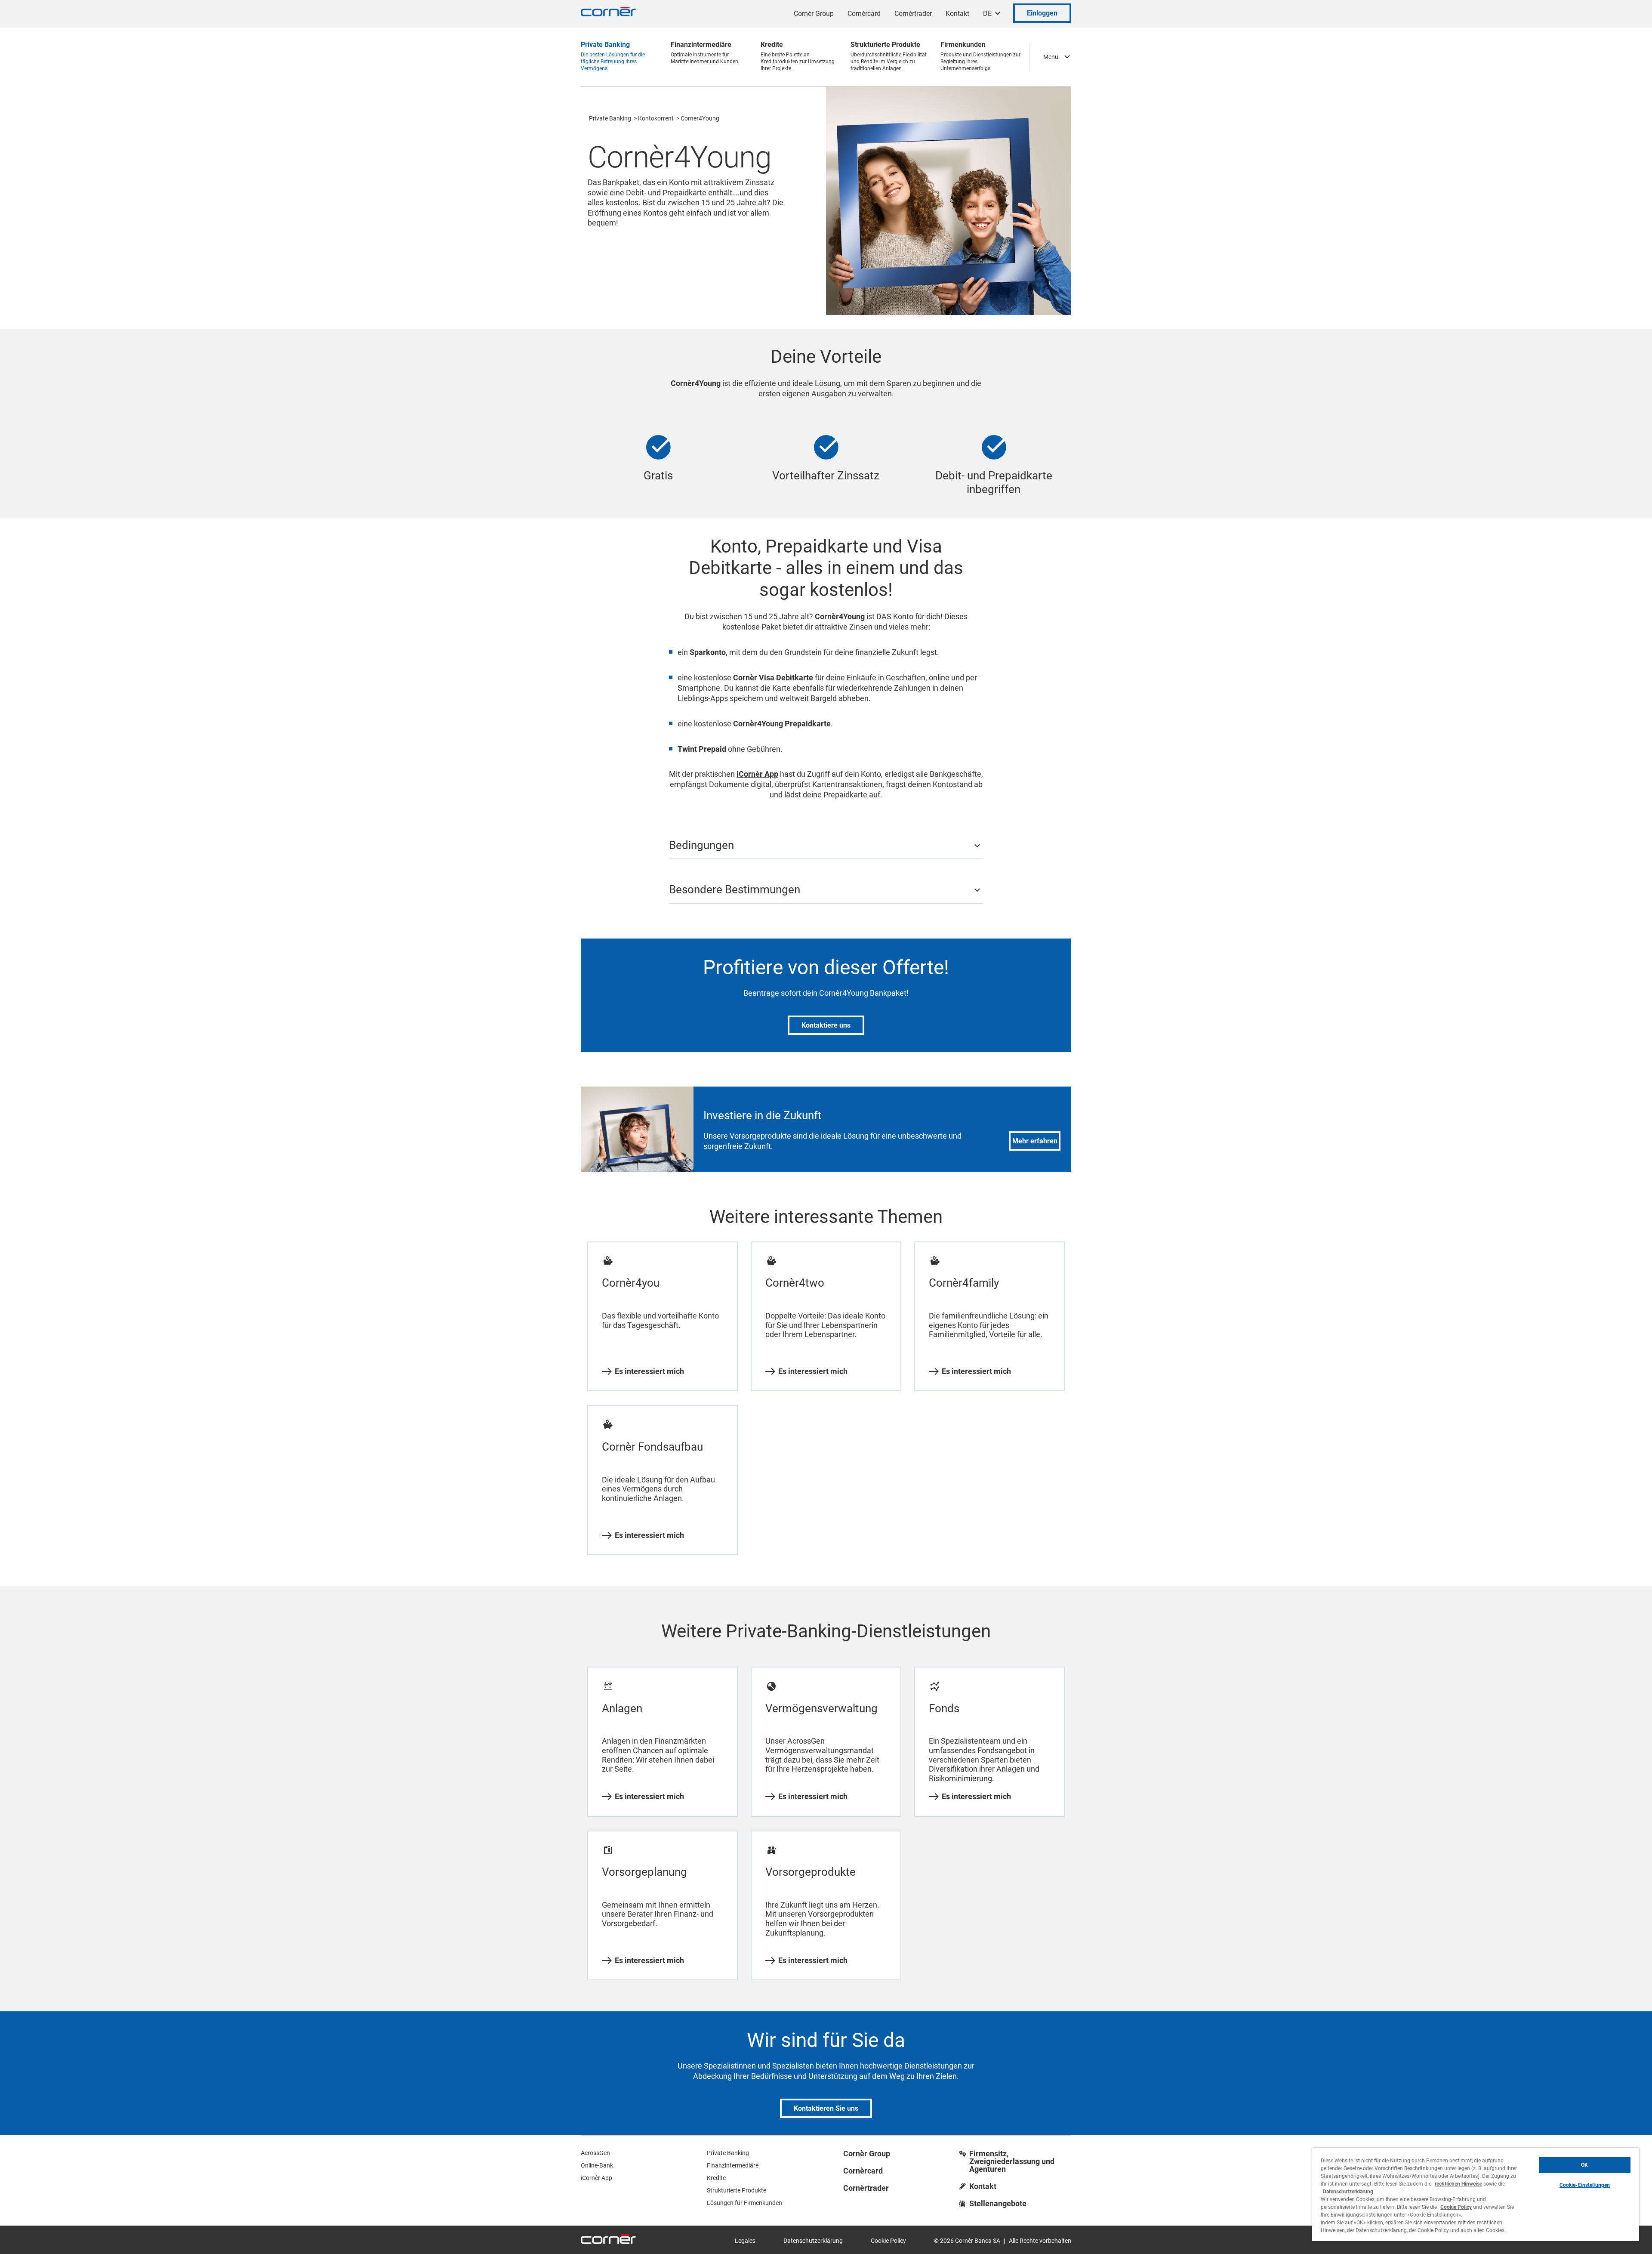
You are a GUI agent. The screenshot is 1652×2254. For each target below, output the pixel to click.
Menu (1051, 57)
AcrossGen (595, 2153)
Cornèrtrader (913, 14)
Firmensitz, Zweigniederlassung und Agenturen (1012, 2161)
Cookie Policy (888, 2241)
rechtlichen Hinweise (1458, 2184)
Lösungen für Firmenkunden (744, 2203)
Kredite (716, 2178)
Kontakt (957, 14)
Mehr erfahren (1035, 1141)
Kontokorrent (656, 118)
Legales (745, 2241)
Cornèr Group (814, 14)
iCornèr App (596, 2178)
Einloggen (1042, 13)
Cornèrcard (864, 14)
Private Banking (610, 118)
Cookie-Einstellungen (1585, 2185)
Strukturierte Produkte (737, 2190)
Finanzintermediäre (733, 2165)
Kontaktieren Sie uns (826, 2108)
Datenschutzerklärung (813, 2241)
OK (1584, 2165)
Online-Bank (597, 2165)
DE (987, 14)
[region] (1476, 2194)
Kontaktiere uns (826, 1025)
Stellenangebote (998, 2204)
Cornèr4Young (700, 118)
